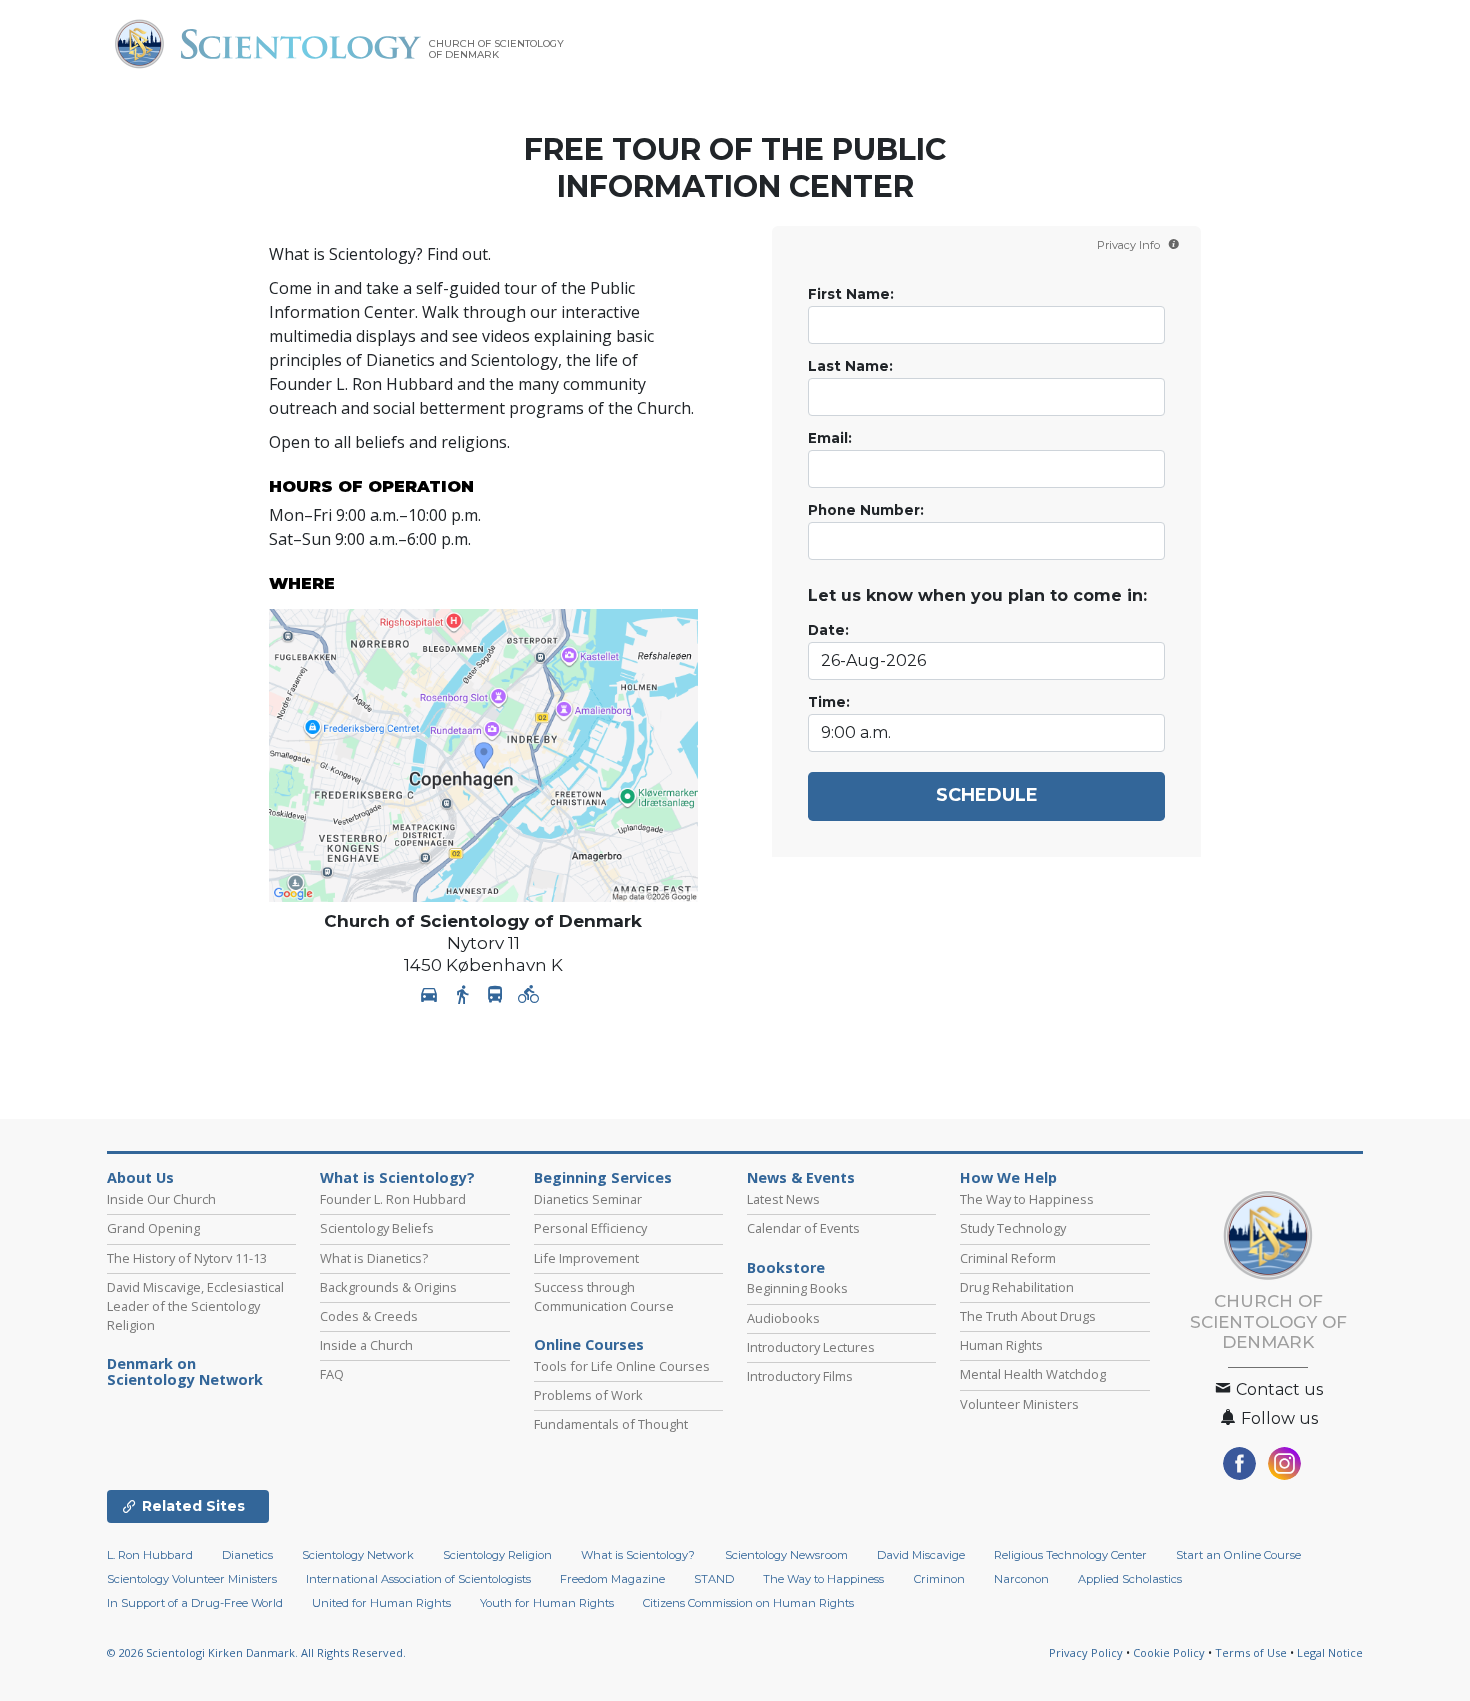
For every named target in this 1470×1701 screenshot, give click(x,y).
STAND (714, 1579)
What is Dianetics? (374, 1258)
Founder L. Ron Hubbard (393, 1199)
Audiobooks (783, 1318)
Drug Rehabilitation (1017, 1287)
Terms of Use (1251, 1652)
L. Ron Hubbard (150, 1555)
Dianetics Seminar (588, 1199)
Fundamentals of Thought (611, 1424)
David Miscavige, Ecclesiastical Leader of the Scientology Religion (195, 1306)
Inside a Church (366, 1345)
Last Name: (850, 366)
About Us (140, 1178)
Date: (828, 630)
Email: (830, 438)
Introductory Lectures (811, 1347)
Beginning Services (603, 1178)
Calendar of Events (803, 1228)
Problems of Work (588, 1395)
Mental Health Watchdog (1033, 1374)
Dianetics (247, 1555)
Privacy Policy (1086, 1652)
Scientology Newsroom (786, 1555)
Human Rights (1001, 1345)
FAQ (332, 1374)
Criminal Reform (1008, 1258)
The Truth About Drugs (1028, 1316)
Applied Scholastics (1130, 1579)
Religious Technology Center (1070, 1555)
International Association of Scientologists (418, 1579)
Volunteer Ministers (1019, 1404)
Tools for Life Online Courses (622, 1366)
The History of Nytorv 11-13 (187, 1258)
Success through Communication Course (604, 1296)
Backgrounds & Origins (388, 1287)
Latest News (783, 1199)
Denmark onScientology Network (185, 1372)
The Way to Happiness (1027, 1199)
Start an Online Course (1238, 1555)
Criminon (939, 1579)
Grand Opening (153, 1228)
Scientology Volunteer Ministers (192, 1579)
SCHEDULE (987, 795)
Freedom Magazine (612, 1579)
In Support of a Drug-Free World (195, 1603)
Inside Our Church (161, 1199)
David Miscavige (921, 1555)
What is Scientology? (397, 1178)
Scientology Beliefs (377, 1228)
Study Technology (1013, 1228)
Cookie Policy (1169, 1652)
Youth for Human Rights (547, 1603)
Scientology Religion (497, 1555)
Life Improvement (586, 1258)
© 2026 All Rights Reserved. (256, 1652)
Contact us (1277, 1389)
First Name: (851, 294)
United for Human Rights (381, 1603)
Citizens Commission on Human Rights (748, 1603)
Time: (829, 702)
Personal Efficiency (590, 1228)
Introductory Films (800, 1376)
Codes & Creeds (369, 1316)
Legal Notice (1330, 1652)
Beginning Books (797, 1288)
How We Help (1008, 1178)
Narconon (1021, 1579)
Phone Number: (866, 510)
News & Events (801, 1178)
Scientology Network (358, 1555)
